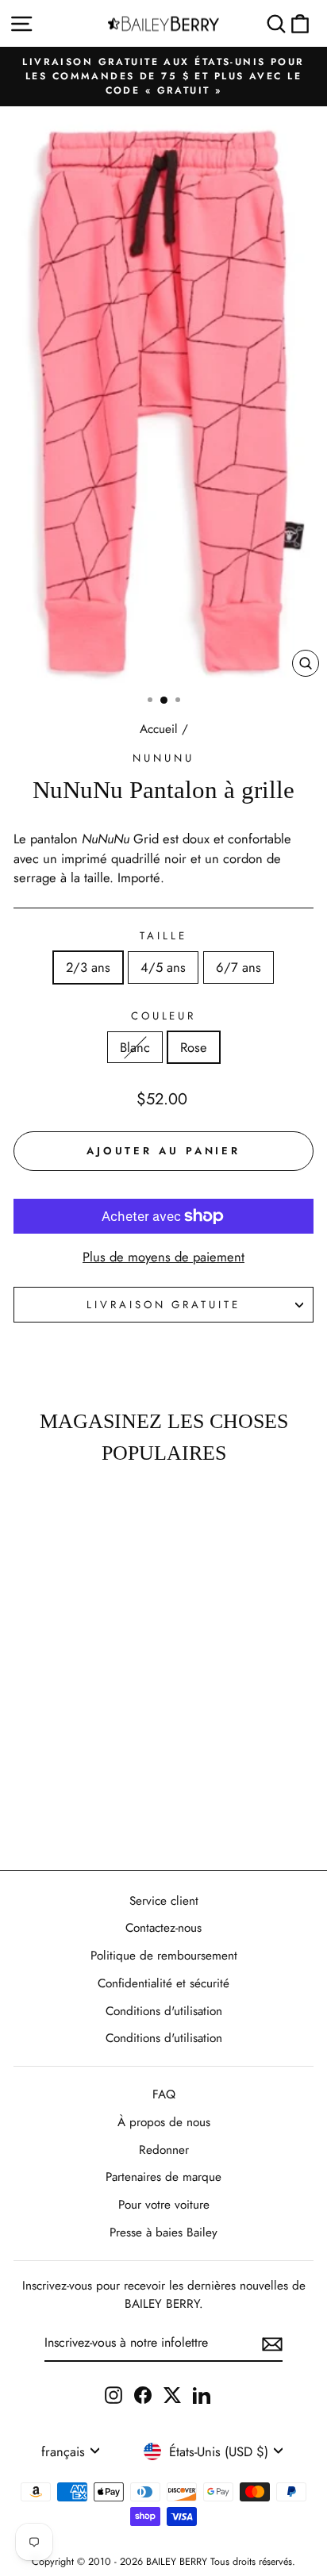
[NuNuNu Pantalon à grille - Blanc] (48, 1766)
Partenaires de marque (163, 2177)
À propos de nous (164, 2122)
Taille (163, 936)
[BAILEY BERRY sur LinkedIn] (202, 2395)
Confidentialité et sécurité (163, 1983)
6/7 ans (239, 967)
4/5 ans (163, 967)
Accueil (159, 729)
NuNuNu (163, 758)
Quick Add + (57, 1812)
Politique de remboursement (164, 1956)
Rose (194, 1047)
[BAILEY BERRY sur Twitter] (172, 2395)
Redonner (164, 2150)
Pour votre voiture (164, 2205)
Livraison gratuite (164, 1305)
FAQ (164, 2094)
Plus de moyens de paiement (163, 1257)
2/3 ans (88, 967)
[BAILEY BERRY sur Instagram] (113, 2395)
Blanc (135, 1047)
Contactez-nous (163, 1928)
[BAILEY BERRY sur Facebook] (143, 2395)
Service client (164, 1901)
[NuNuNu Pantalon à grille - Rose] (66, 1766)
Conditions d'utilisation (164, 2011)
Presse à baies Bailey (163, 2232)
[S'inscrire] (272, 2343)
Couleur (164, 1016)
